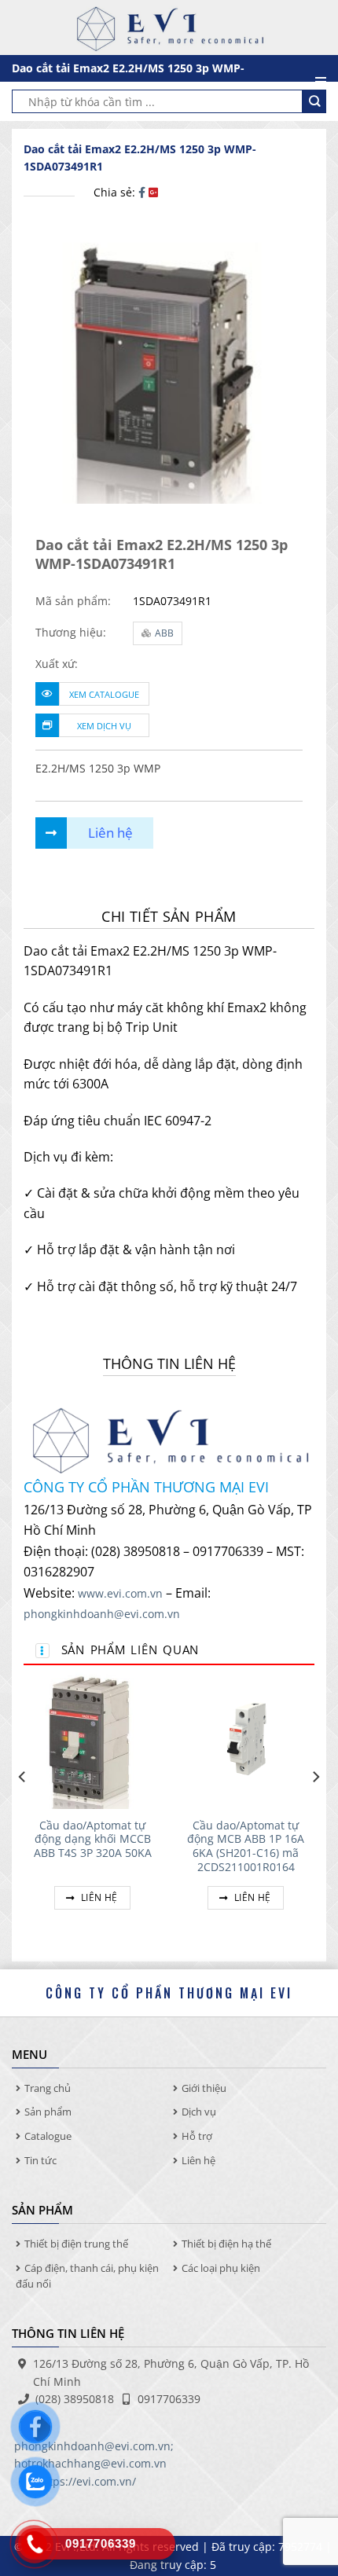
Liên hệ (98, 1897)
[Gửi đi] (314, 101)
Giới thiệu (204, 2088)
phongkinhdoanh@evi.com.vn (102, 1614)
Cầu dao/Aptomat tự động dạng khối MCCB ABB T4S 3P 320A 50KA (93, 1839)
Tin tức (40, 2160)
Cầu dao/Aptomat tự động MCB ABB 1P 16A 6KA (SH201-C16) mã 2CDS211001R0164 (246, 1846)
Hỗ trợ (197, 2136)
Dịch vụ (199, 2112)
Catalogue (48, 2136)
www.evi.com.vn (120, 1593)
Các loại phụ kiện (221, 2268)
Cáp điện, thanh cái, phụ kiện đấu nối (87, 2276)
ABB (164, 633)
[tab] (169, 917)
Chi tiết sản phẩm (169, 916)
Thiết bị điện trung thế (76, 2244)
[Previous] (23, 1808)
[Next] (315, 1808)
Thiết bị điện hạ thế (226, 2244)
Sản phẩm (48, 2112)
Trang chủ (48, 2088)
